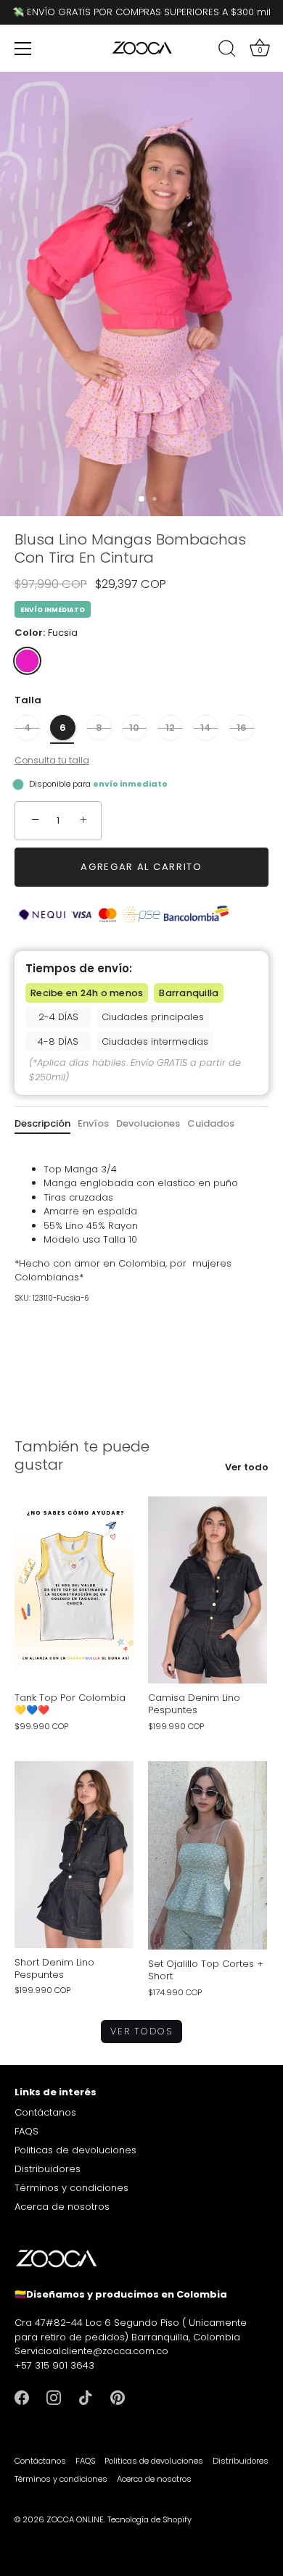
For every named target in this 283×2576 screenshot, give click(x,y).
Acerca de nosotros (62, 2207)
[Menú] (23, 49)
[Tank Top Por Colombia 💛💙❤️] (74, 1590)
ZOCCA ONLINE (75, 2519)
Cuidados (211, 1123)
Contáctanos (45, 2112)
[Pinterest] (118, 2397)
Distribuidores (48, 2169)
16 (242, 728)
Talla (28, 700)
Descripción (42, 1123)
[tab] (46, 1124)
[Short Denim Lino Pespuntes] (74, 1855)
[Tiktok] (86, 2397)
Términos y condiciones (71, 2188)
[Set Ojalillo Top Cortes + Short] (208, 1856)
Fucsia (27, 661)
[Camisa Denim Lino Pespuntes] (208, 1590)
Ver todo (247, 1467)
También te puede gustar (82, 1455)
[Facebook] (22, 2397)
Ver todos (141, 2031)
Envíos (93, 1123)
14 (206, 728)
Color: (46, 633)
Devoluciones (148, 1123)
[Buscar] (227, 51)
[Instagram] (54, 2397)
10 (134, 728)
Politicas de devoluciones (75, 2150)
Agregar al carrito (141, 867)
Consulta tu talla (52, 760)
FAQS (26, 2131)
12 (170, 728)
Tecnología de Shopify (149, 2519)
